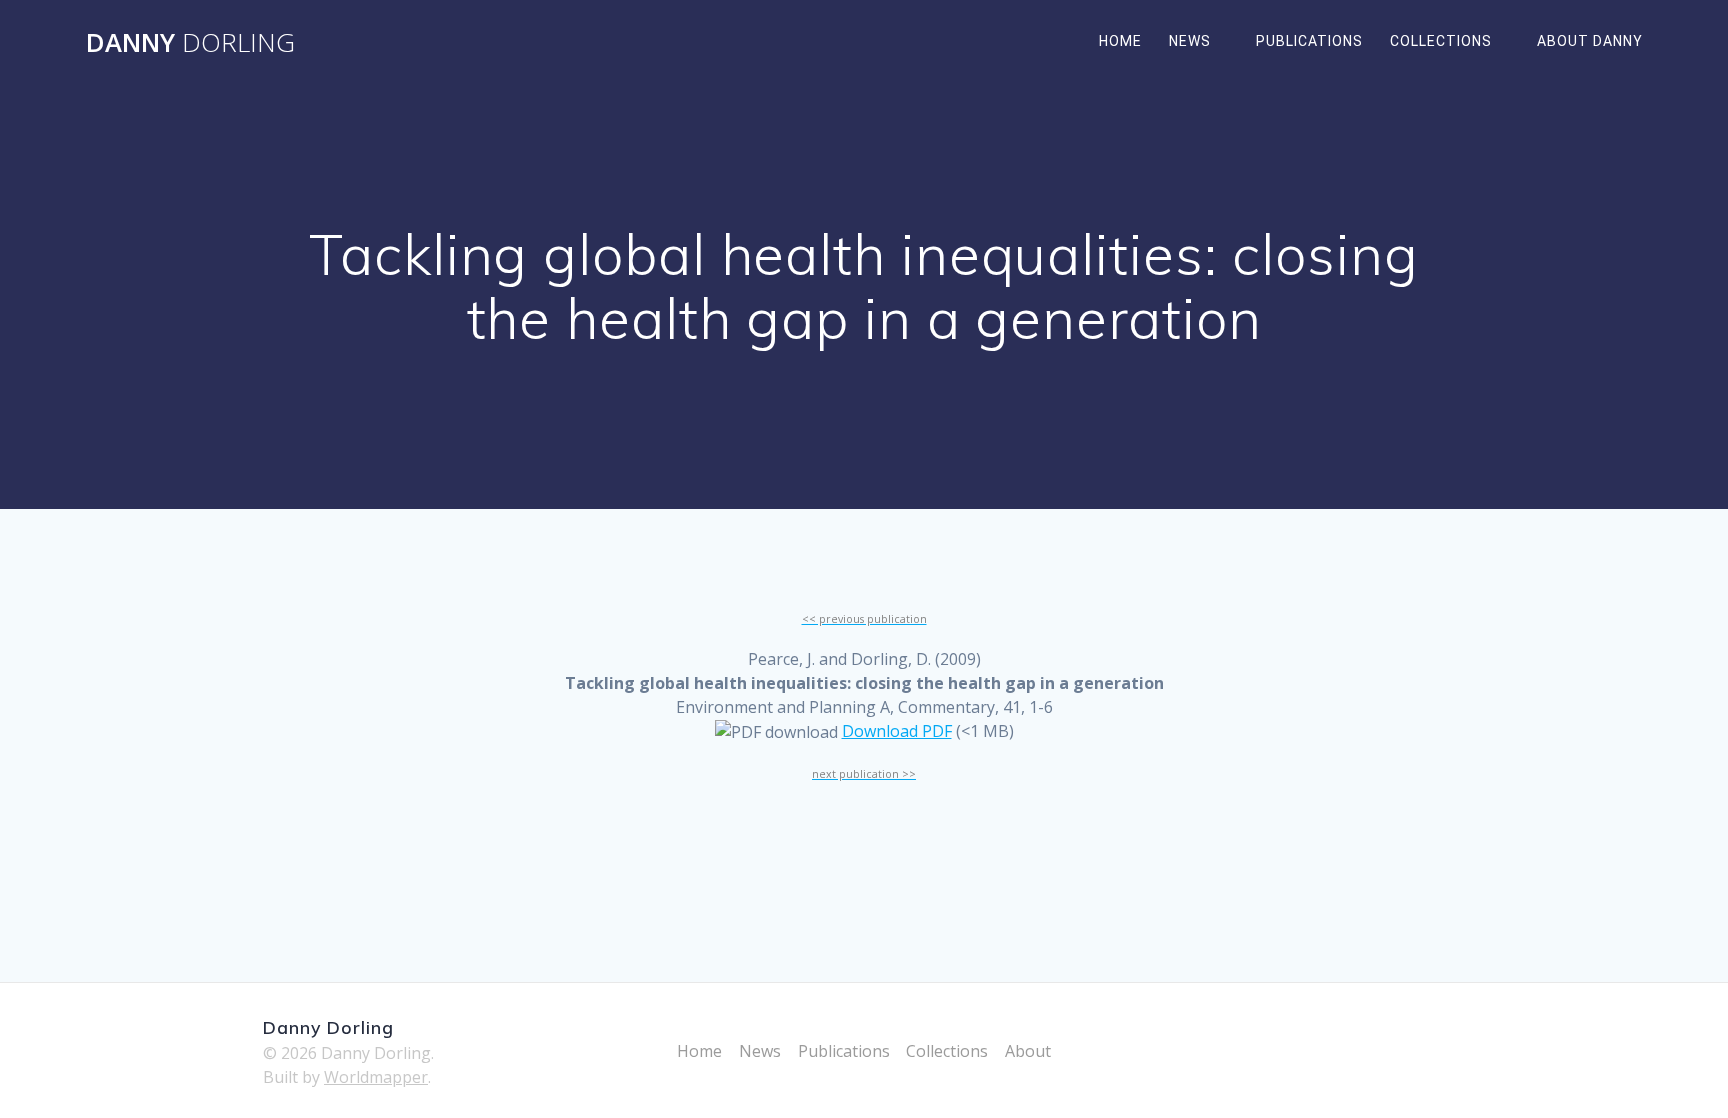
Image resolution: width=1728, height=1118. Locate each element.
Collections (1441, 41)
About (1028, 1051)
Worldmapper (376, 1077)
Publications (1309, 41)
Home (1120, 41)
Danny (190, 43)
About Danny (1590, 41)
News (1190, 41)
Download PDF (897, 731)
